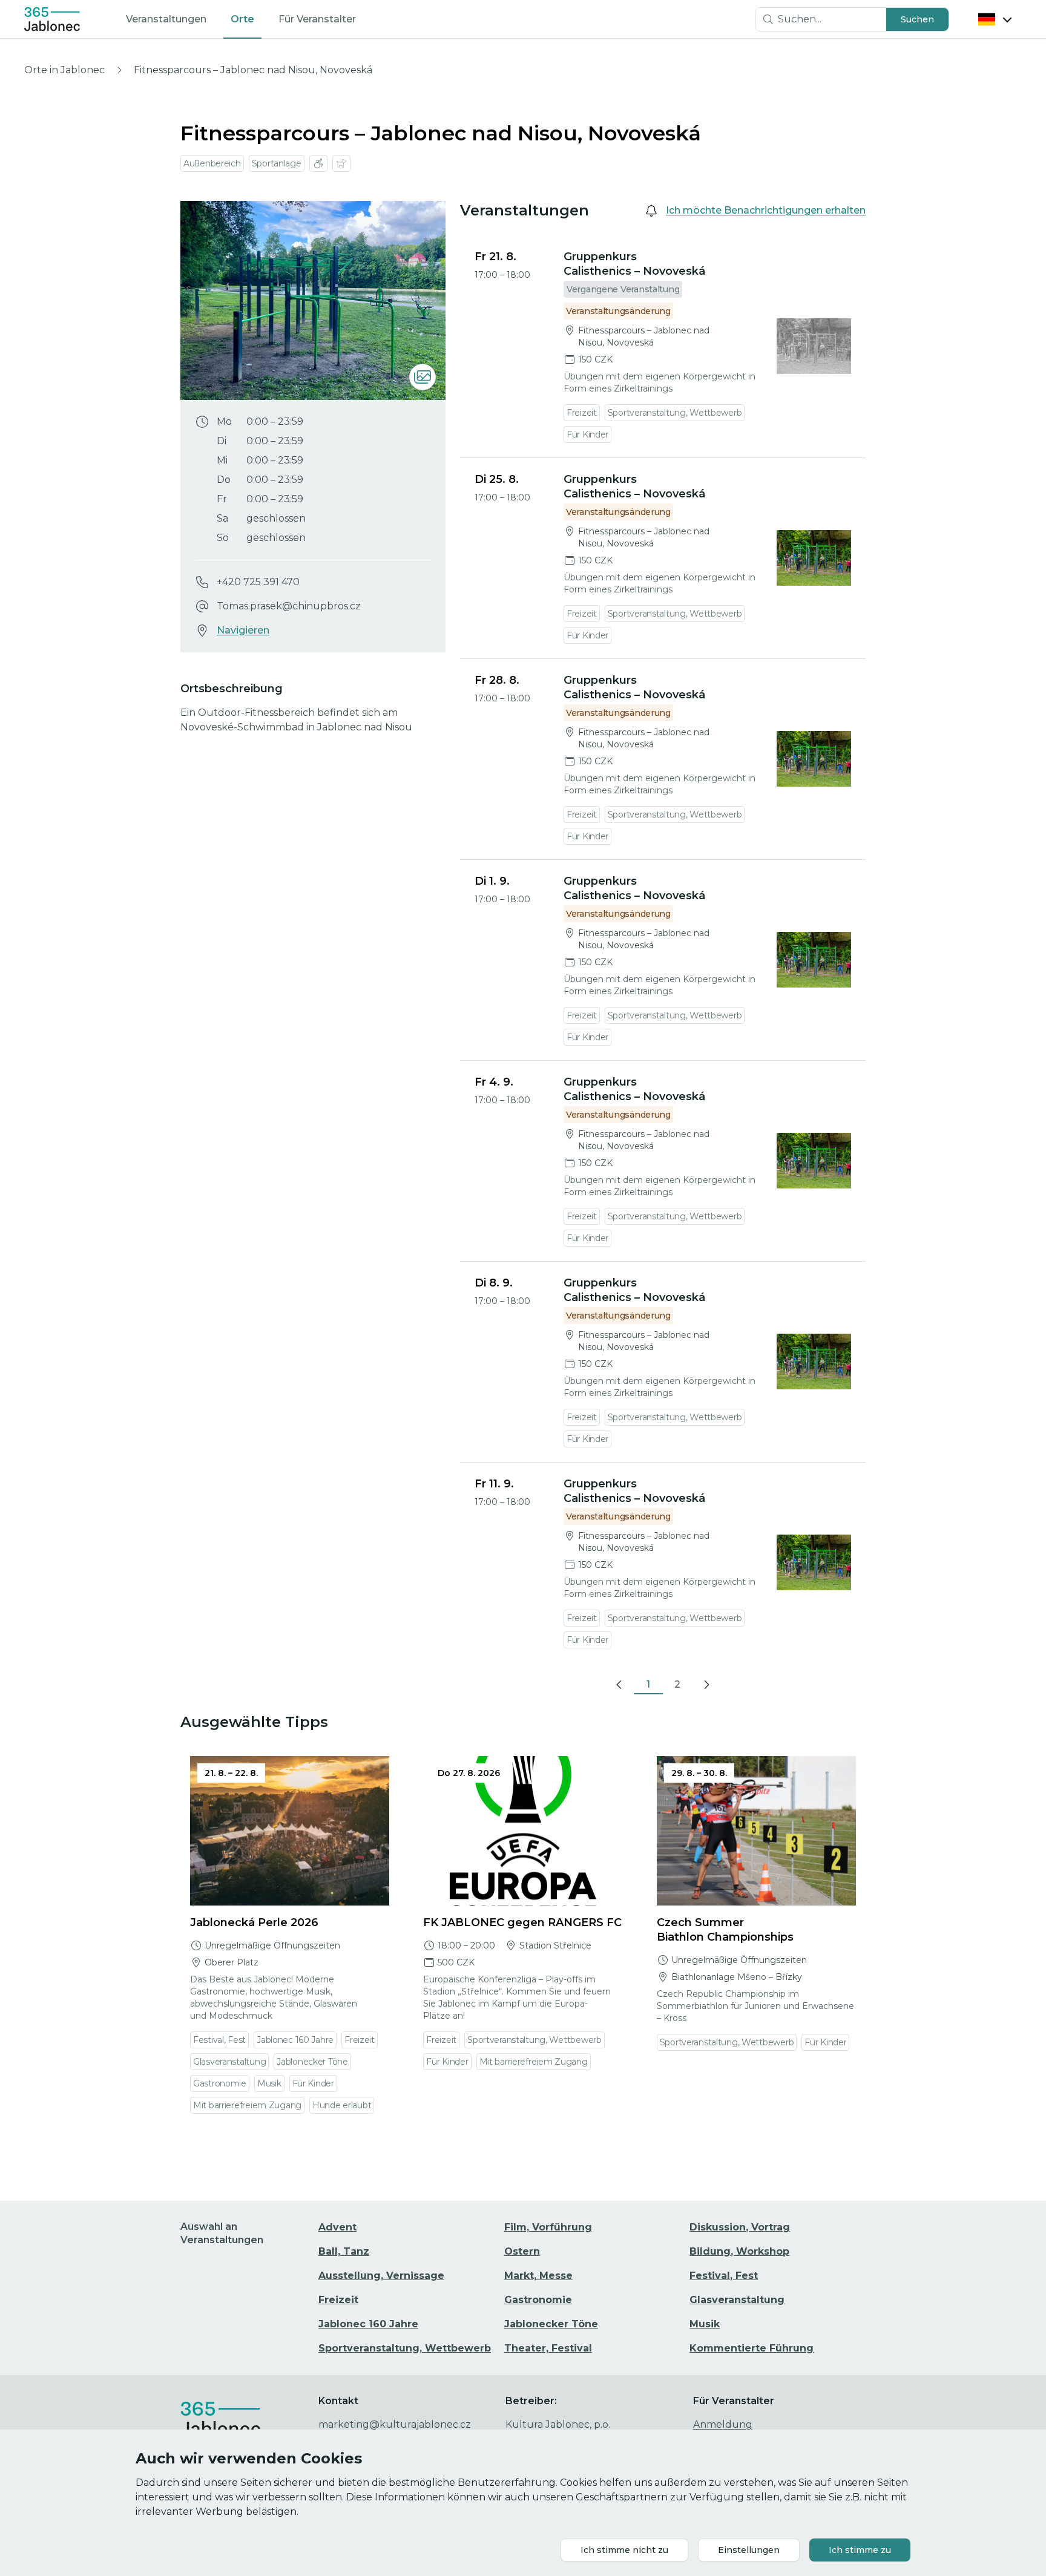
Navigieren (243, 630)
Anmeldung (723, 2424)
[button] (917, 19)
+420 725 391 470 (258, 582)
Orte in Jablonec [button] (64, 70)
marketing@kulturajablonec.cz (395, 2424)
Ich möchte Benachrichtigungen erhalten (766, 210)
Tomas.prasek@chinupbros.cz (289, 606)
